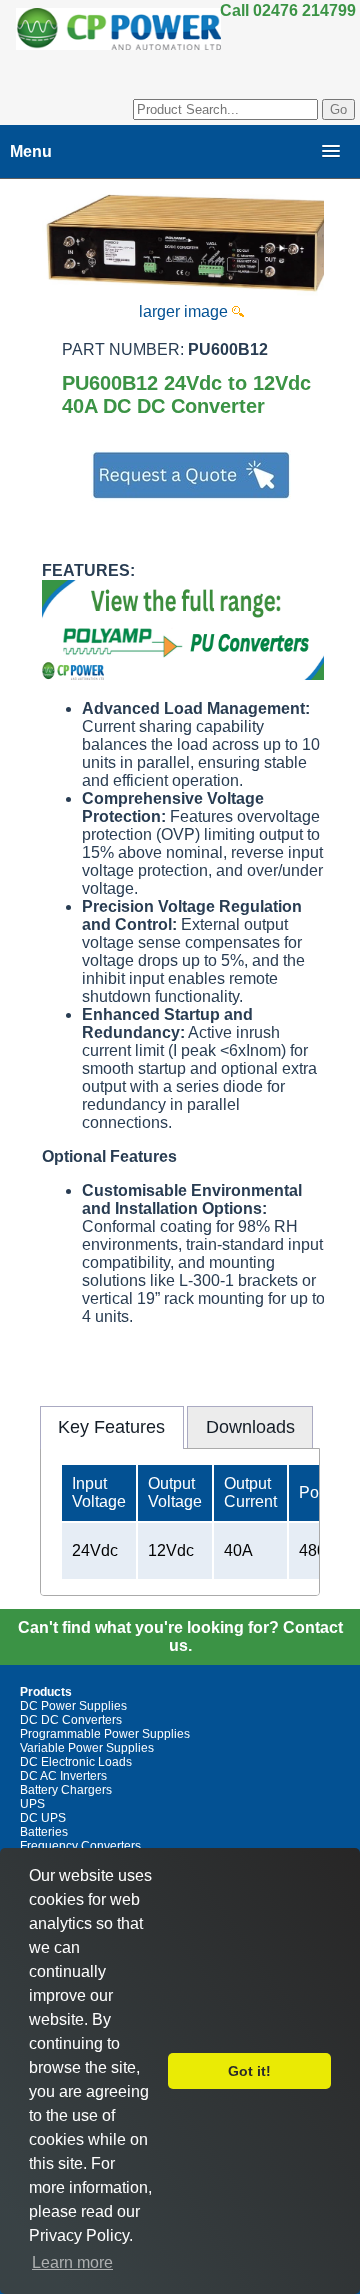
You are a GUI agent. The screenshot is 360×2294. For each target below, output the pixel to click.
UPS (32, 1804)
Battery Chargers (66, 1790)
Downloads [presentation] (250, 1427)
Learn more (72, 2262)
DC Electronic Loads (76, 1762)
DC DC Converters (71, 1720)
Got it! (249, 2071)
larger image (185, 311)
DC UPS (43, 1818)
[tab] (112, 1427)
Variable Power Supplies (87, 1748)
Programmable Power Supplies (105, 1734)
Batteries (44, 1832)
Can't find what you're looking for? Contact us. (180, 1636)
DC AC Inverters (63, 1776)
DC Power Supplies (73, 1706)
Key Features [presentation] (111, 1427)
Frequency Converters (80, 1846)
